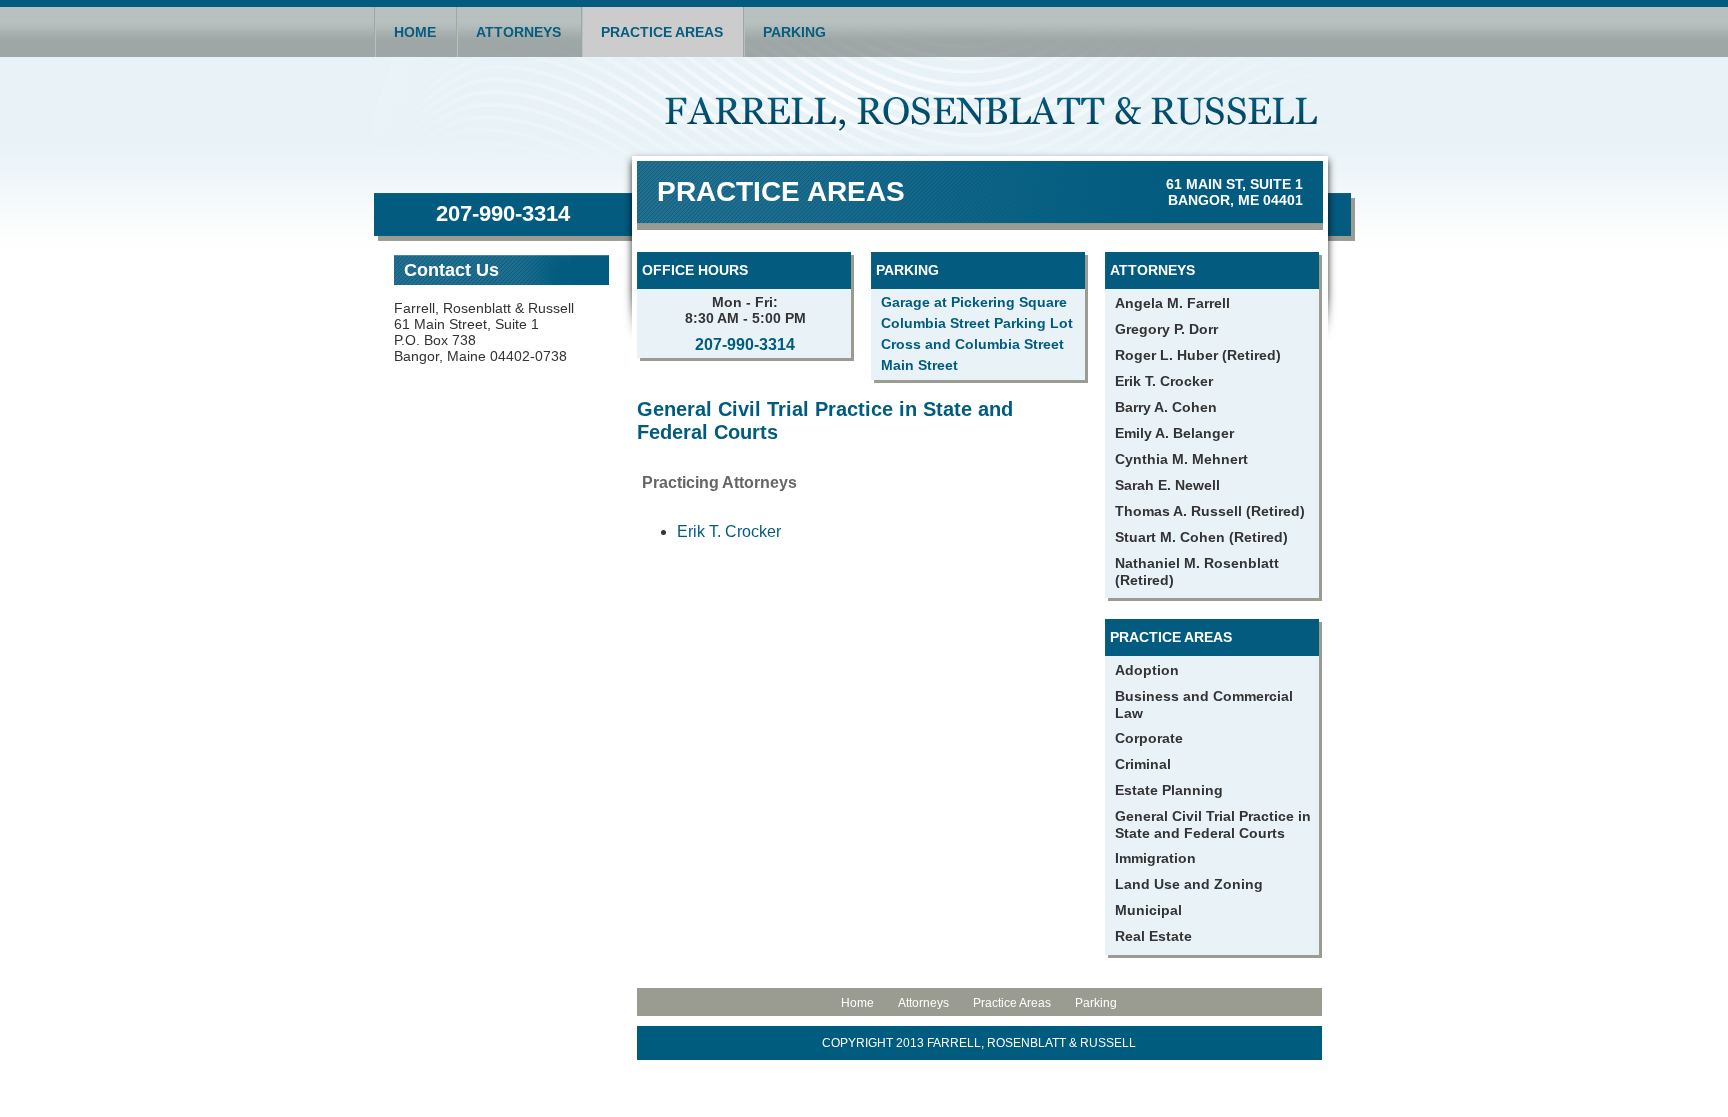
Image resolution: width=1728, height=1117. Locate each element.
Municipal (1148, 910)
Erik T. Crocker (729, 531)
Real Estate (1153, 936)
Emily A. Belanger (1174, 433)
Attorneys (518, 32)
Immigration (1155, 858)
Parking (794, 32)
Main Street (919, 365)
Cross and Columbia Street (972, 344)
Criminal (1143, 764)
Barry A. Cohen (1166, 407)
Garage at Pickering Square (974, 302)
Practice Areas (662, 32)
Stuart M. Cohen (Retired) (1201, 537)
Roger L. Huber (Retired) (1198, 355)
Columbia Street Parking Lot (977, 323)
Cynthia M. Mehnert (1181, 459)
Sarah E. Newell (1167, 485)
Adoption (1147, 670)
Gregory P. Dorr (1166, 329)
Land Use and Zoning (1189, 884)
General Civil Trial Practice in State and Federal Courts (1213, 824)
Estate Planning (1169, 790)
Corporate (1149, 738)
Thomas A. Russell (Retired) (1210, 511)
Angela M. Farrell (1172, 303)
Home (415, 32)
